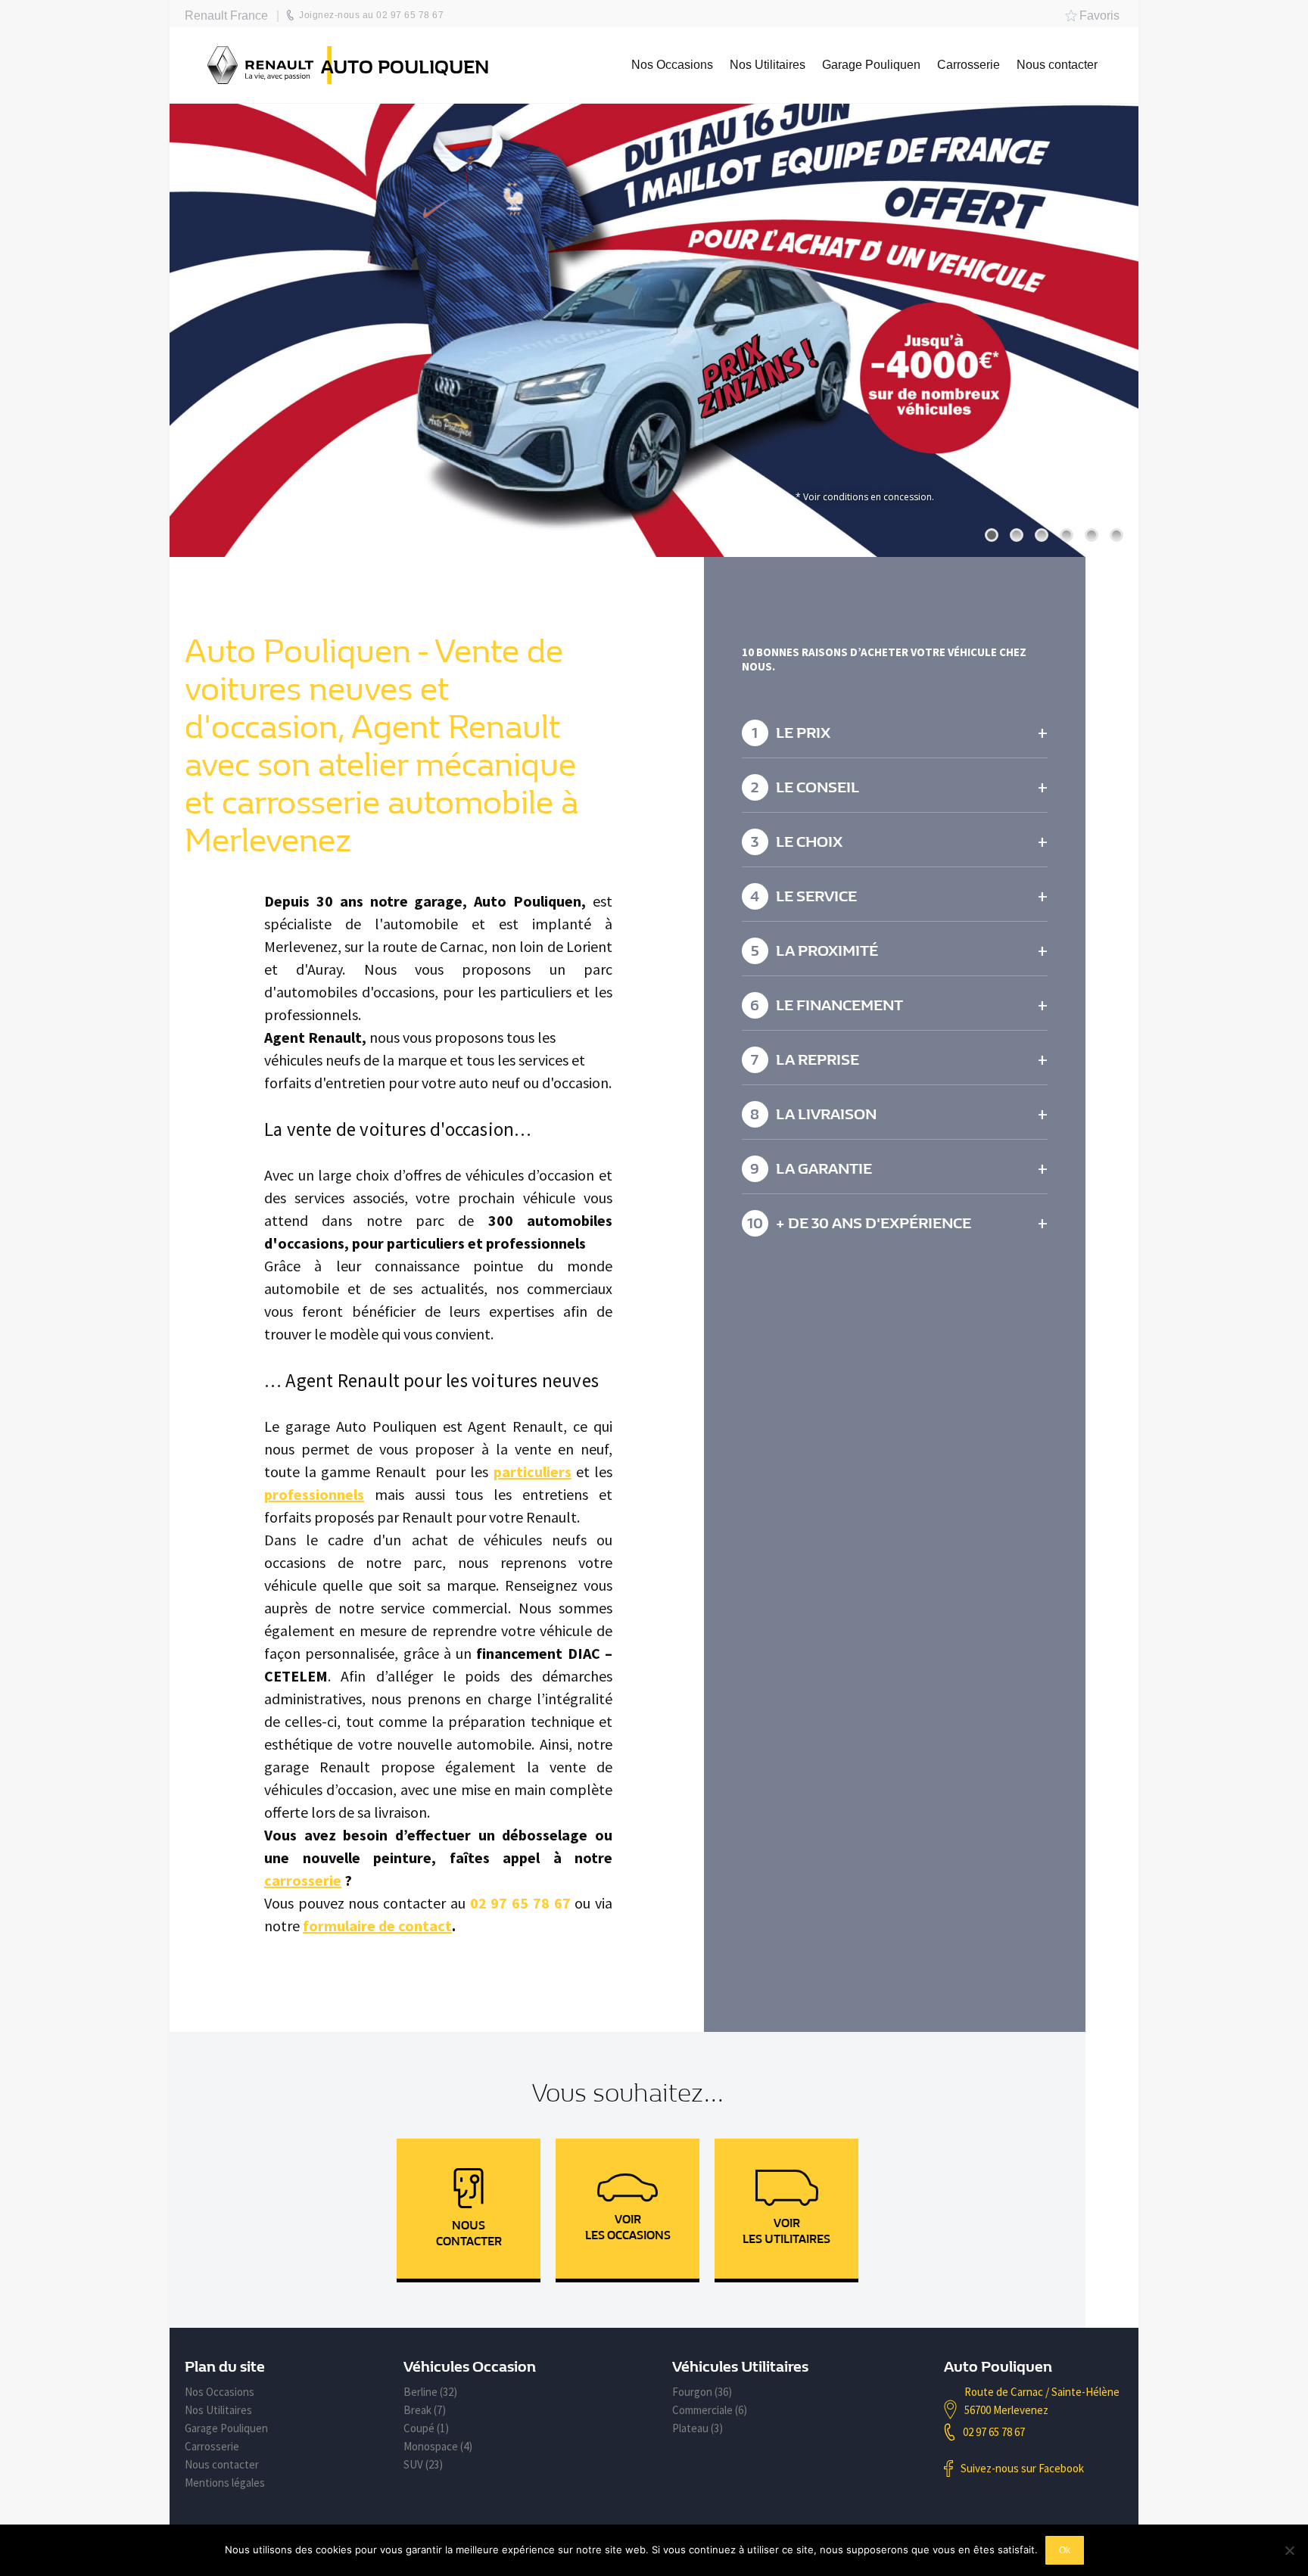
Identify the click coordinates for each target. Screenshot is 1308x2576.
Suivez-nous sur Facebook (1022, 2468)
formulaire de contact (377, 1926)
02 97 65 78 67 (994, 2432)
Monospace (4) (438, 2446)
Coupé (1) (426, 2428)
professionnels (314, 1494)
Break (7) (425, 2410)
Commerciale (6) (710, 2410)
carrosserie (303, 1880)
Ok (1065, 2550)
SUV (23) (423, 2464)
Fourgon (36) (702, 2392)
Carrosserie (212, 2446)
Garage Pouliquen (226, 2428)
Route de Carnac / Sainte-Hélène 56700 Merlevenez (1042, 2401)
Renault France (226, 16)
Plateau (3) (698, 2428)
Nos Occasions (220, 2392)
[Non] (1289, 2550)
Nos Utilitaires (218, 2410)
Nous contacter (222, 2464)
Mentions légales (225, 2483)
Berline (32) (430, 2392)
